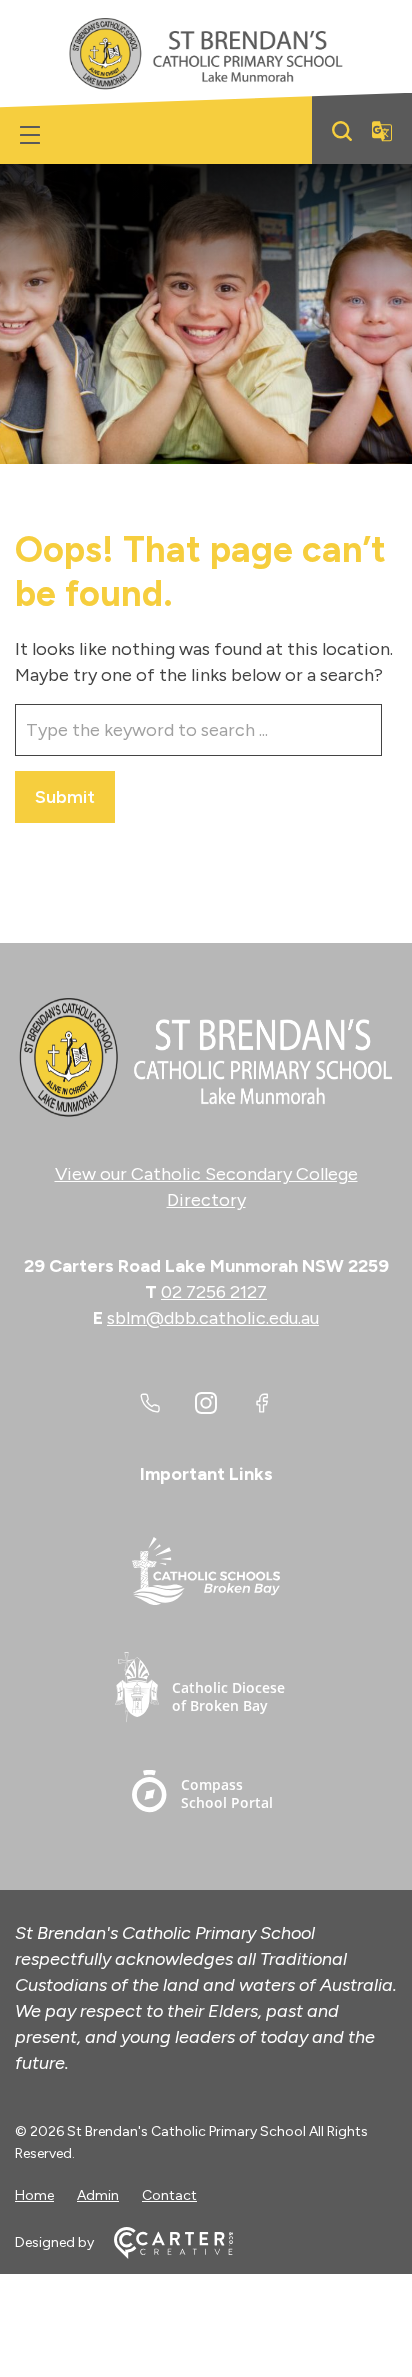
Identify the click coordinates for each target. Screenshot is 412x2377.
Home (34, 2195)
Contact (169, 2195)
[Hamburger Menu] (30, 135)
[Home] (206, 1058)
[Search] (342, 131)
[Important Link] (206, 1574)
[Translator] (382, 131)
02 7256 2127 (214, 1292)
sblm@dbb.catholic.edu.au (213, 1318)
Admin (98, 2195)
